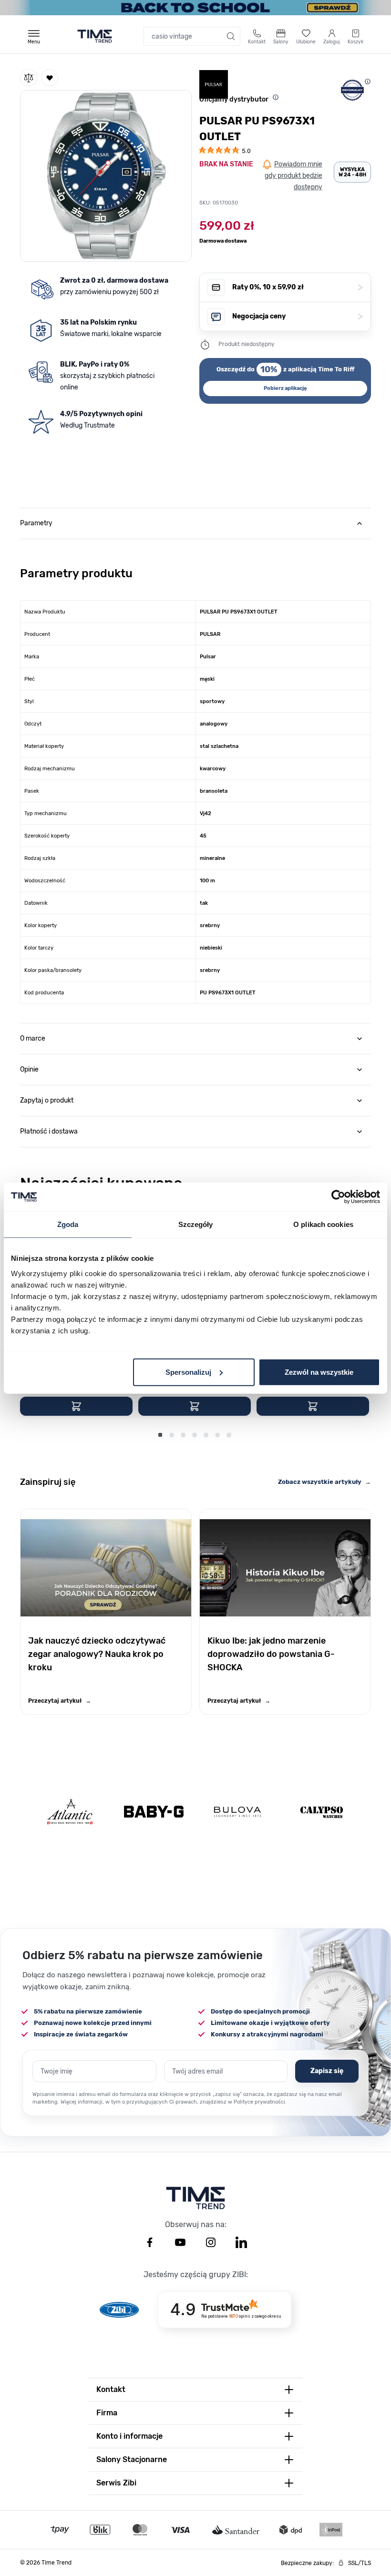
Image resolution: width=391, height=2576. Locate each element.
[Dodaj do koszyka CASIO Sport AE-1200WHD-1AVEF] (76, 1406)
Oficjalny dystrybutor (234, 99)
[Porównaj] (29, 78)
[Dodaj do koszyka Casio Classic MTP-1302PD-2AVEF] (313, 1406)
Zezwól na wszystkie (319, 1372)
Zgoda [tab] (68, 1224)
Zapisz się (327, 2071)
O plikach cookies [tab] (323, 1224)
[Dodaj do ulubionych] (50, 78)
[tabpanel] (195, 771)
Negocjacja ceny (298, 316)
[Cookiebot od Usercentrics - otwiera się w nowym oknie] (338, 1197)
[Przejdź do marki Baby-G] (154, 1812)
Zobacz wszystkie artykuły (324, 1482)
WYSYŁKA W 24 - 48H (352, 172)
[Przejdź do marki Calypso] (322, 1812)
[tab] (195, 523)
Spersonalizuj (188, 1372)
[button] (106, 174)
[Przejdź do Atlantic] (70, 1812)
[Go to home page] (95, 36)
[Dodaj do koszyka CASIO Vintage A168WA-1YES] (195, 1406)
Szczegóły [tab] (196, 1224)
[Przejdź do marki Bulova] (237, 1812)
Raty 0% (298, 287)
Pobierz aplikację (285, 388)
